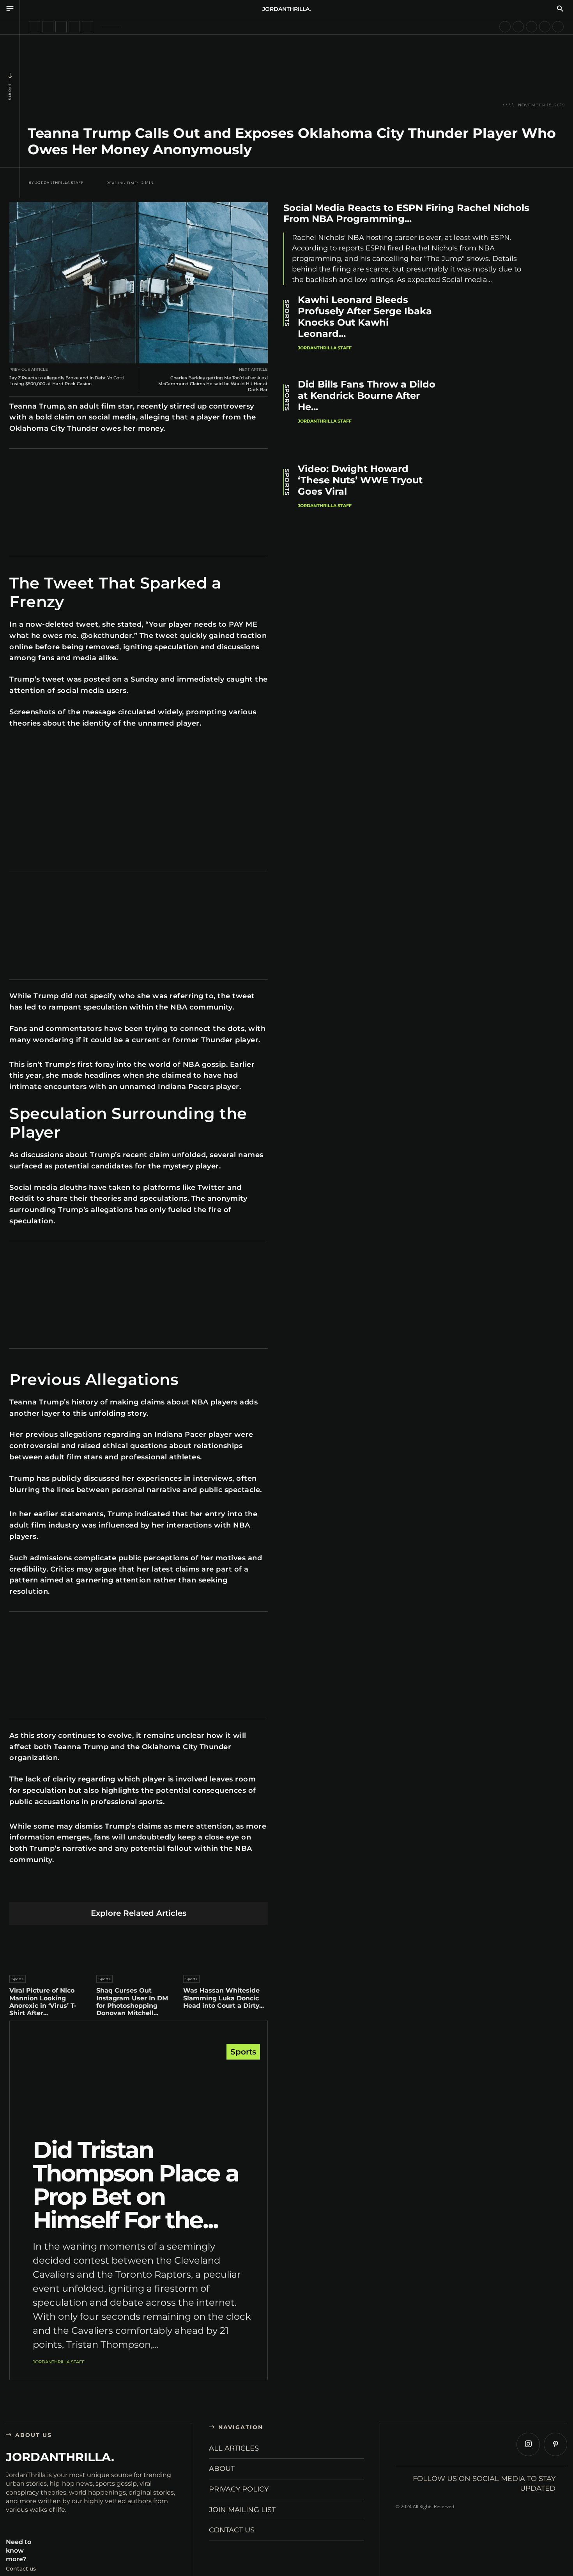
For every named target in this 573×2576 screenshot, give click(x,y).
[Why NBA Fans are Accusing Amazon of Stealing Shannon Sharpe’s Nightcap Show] (531, 27)
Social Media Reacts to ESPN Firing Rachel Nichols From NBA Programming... (406, 213)
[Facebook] (65, 1890)
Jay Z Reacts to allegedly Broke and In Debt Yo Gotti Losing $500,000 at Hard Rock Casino (67, 381)
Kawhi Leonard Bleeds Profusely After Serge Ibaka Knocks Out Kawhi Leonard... (365, 316)
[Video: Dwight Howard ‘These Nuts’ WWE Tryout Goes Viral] (497, 501)
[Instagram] (528, 2444)
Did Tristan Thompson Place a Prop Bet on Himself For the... (136, 2185)
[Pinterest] (102, 1890)
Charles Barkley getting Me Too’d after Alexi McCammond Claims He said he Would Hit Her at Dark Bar (213, 384)
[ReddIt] (139, 1890)
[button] (560, 9)
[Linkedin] (120, 1890)
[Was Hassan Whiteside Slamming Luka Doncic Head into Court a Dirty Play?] (226, 1948)
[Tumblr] (157, 1890)
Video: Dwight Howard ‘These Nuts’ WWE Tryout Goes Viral (360, 480)
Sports (10, 92)
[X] (84, 1890)
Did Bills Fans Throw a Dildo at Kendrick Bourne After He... (367, 396)
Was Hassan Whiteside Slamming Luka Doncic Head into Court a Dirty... (224, 1998)
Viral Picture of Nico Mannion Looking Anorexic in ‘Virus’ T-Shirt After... (43, 2002)
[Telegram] (175, 1890)
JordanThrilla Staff (60, 183)
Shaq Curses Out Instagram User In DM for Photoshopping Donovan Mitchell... (132, 2002)
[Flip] (194, 1890)
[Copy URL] (212, 1890)
